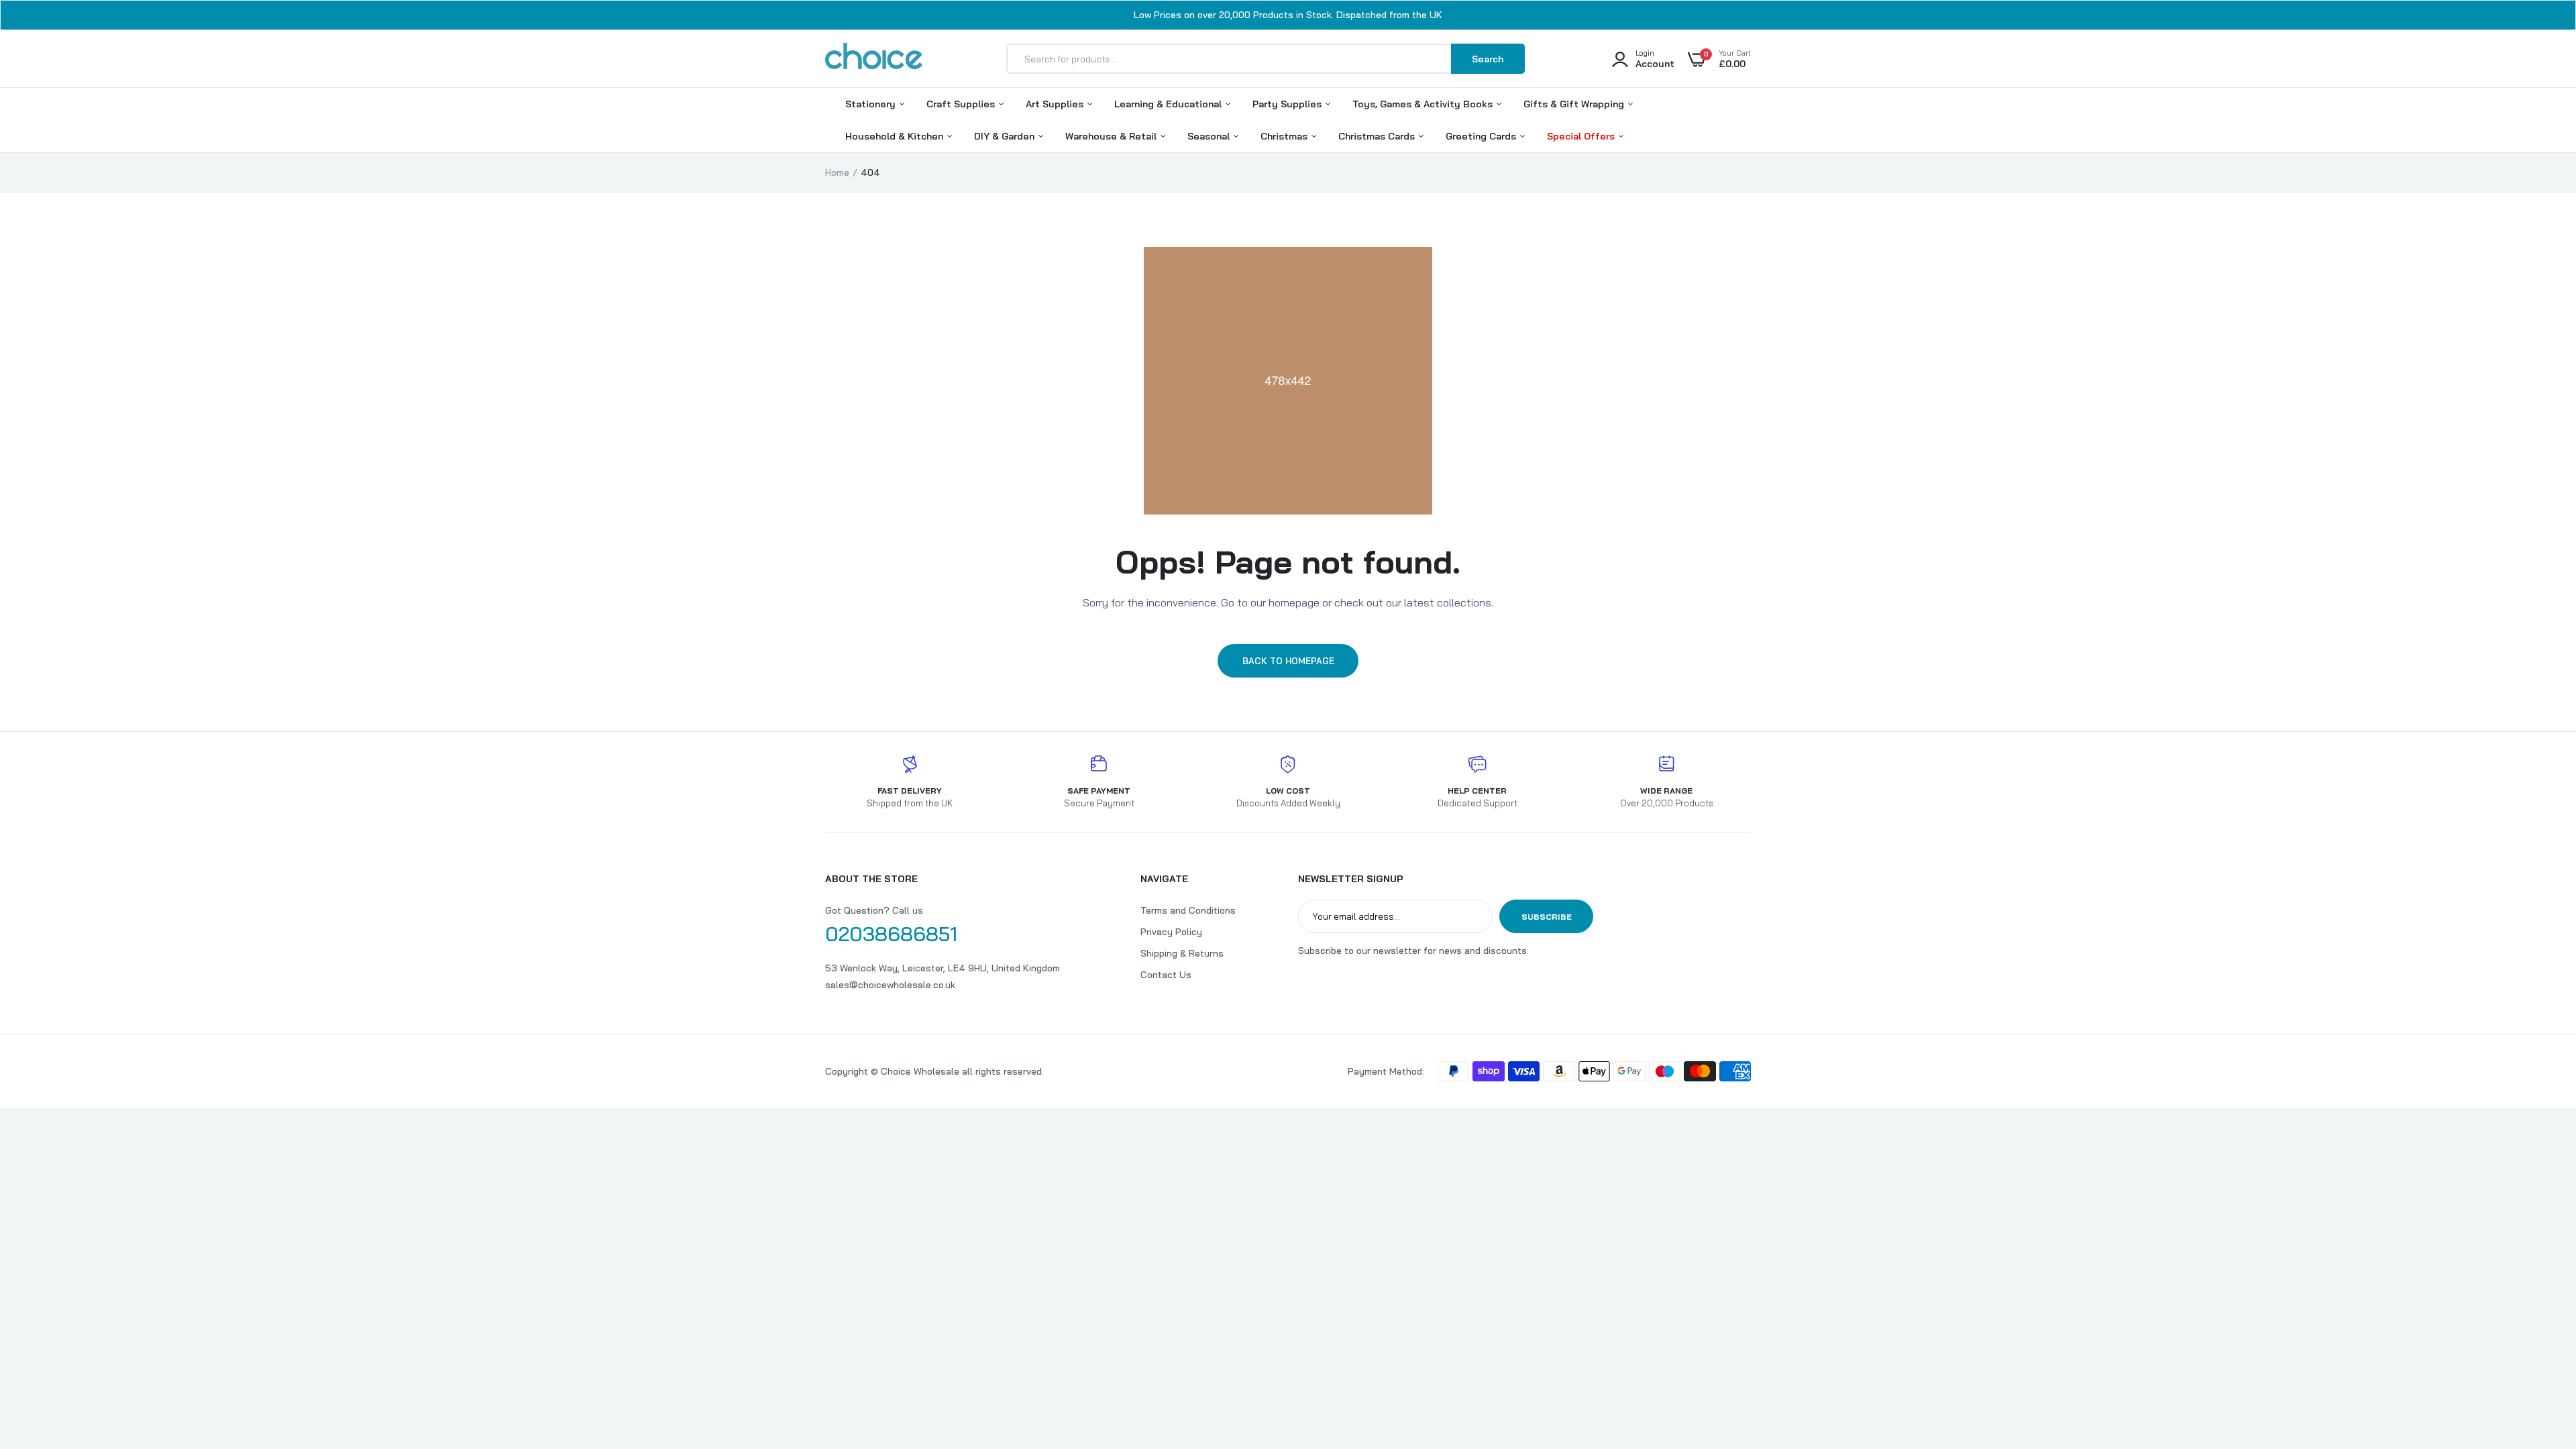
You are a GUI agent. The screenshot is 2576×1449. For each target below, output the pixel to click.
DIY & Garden (1006, 136)
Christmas (1285, 136)
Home (837, 172)
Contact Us (1166, 975)
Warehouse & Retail (1112, 136)
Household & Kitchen (896, 136)
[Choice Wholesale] (874, 58)
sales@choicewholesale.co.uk (890, 985)
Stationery (872, 104)
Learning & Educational (1169, 104)
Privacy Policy (1171, 932)
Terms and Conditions (1188, 910)
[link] (2539, 1352)
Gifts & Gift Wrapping (1575, 104)
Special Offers (1582, 136)
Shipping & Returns (1182, 953)
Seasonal (1210, 136)
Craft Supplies (962, 104)
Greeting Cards (1482, 136)
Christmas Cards (1378, 136)
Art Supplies (1056, 104)
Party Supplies (1288, 104)
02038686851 (891, 934)
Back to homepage (1288, 661)
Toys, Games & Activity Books (1424, 104)
